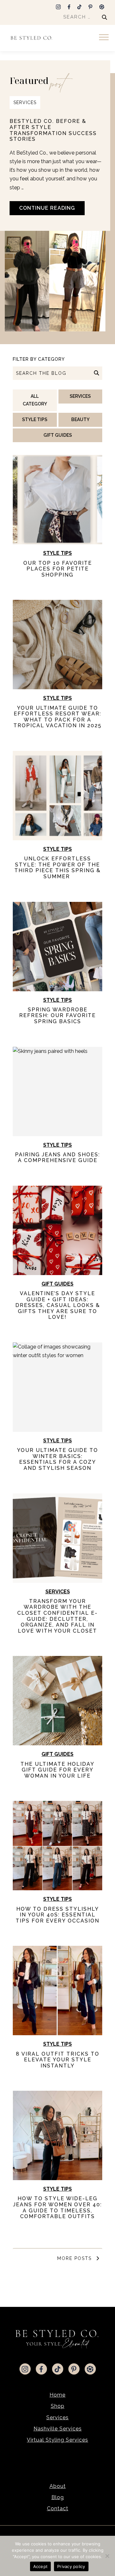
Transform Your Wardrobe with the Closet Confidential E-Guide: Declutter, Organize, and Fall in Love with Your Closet (57, 1616)
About (58, 2486)
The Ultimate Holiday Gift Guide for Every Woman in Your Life (57, 1770)
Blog (58, 2497)
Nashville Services (58, 2429)
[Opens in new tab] (58, 6)
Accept (41, 2566)
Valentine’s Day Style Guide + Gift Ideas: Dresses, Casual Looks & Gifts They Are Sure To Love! (58, 1305)
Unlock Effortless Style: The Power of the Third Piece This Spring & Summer (57, 868)
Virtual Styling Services (57, 2440)
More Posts (75, 2258)
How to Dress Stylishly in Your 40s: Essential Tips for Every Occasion (57, 1915)
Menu (105, 38)
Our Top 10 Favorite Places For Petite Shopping (58, 569)
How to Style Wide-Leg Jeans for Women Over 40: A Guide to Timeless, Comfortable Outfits (57, 2207)
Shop (58, 2406)
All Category (35, 400)
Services (25, 102)
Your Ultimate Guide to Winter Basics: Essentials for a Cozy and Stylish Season (57, 1459)
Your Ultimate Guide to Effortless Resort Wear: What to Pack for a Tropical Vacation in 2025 (57, 717)
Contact (58, 2508)
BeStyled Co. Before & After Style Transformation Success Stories (53, 130)
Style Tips (35, 419)
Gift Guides (58, 435)
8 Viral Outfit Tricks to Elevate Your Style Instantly (58, 2060)
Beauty (80, 419)
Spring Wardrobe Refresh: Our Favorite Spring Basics (57, 1016)
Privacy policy (71, 2566)
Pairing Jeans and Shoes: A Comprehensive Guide (57, 1158)
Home (57, 2395)
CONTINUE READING (47, 208)
